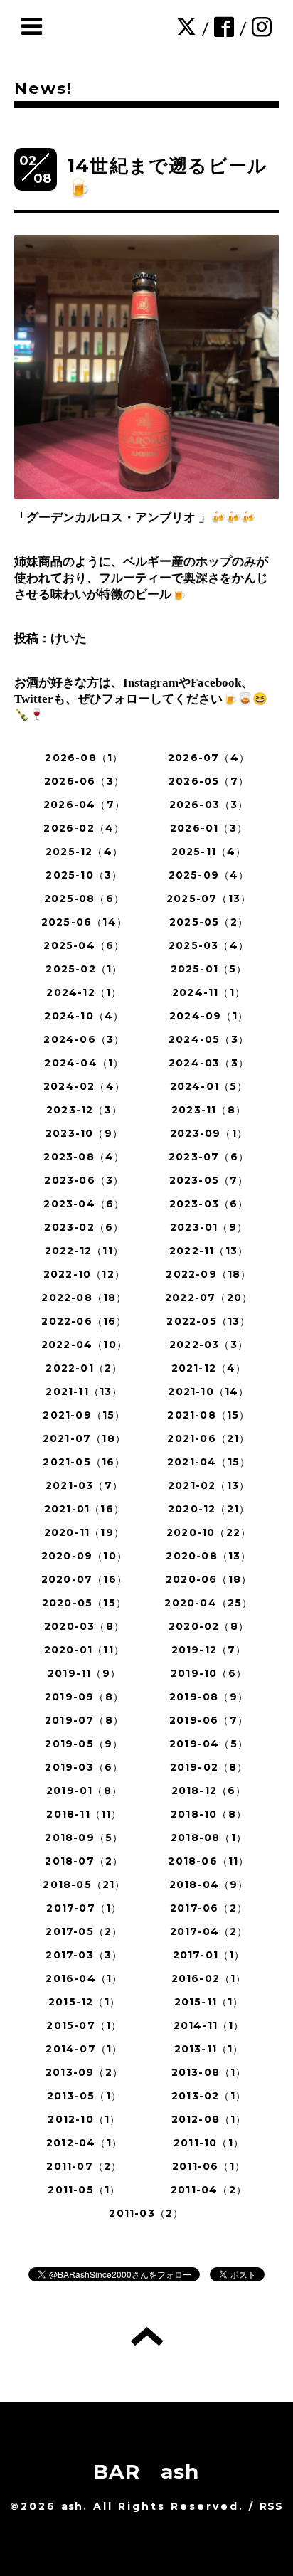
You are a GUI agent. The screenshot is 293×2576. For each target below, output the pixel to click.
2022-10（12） (84, 1274)
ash (72, 2506)
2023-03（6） (209, 1204)
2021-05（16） (84, 1462)
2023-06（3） (84, 1180)
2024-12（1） (84, 992)
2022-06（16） (84, 1321)
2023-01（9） (209, 1227)
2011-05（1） (84, 2190)
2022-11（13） (209, 1251)
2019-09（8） (84, 1697)
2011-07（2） (84, 2166)
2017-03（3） (84, 1955)
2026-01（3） (209, 828)
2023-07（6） (209, 1157)
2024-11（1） (209, 992)
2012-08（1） (209, 2119)
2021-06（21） (208, 1438)
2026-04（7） (84, 805)
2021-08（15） (208, 1415)
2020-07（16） (84, 1579)
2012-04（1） (84, 2143)
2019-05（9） (84, 1744)
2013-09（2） (84, 2072)
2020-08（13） (208, 1556)
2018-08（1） (209, 1838)
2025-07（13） (209, 899)
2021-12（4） (209, 1368)
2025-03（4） (209, 945)
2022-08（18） (84, 1298)
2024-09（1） (209, 1016)
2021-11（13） (84, 1392)
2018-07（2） (84, 1861)
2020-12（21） (209, 1509)
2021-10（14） (208, 1392)
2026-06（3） (84, 781)
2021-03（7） (84, 1485)
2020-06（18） (209, 1579)
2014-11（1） (209, 2025)
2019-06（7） (209, 1720)
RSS (272, 2506)
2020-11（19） (84, 1532)
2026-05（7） (209, 781)
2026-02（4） (84, 828)
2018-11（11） (84, 1814)
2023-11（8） (209, 1110)
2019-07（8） (84, 1720)
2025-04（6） (84, 945)
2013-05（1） (84, 2096)
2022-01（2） (84, 1368)
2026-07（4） (209, 758)
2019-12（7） (209, 1650)
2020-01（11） (84, 1650)
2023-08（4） (84, 1157)
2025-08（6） (84, 899)
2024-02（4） (84, 1086)
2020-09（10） (84, 1556)
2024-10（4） (84, 1016)
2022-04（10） (84, 1345)
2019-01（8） (84, 1791)
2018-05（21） (84, 1885)
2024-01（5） (209, 1086)
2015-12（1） (84, 2002)
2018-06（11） (208, 1861)
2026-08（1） (84, 758)
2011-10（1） (209, 2143)
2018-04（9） (209, 1885)
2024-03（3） (209, 1063)
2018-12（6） (209, 1791)
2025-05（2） (209, 922)
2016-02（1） (209, 1978)
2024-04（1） (84, 1063)
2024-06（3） (84, 1039)
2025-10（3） (84, 875)
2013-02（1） (209, 2096)
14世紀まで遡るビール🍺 (167, 177)
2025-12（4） (84, 852)
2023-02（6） (84, 1227)
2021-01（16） (84, 1509)
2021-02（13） (209, 1485)
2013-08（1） (209, 2072)
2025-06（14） (84, 922)
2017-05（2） (84, 1931)
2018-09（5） (84, 1838)
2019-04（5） (209, 1744)
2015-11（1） (209, 2002)
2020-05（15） (84, 1603)
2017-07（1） (84, 1908)
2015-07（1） (84, 2025)
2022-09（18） (208, 1274)
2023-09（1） (209, 1133)
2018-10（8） (209, 1814)
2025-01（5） (209, 969)
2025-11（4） (209, 852)
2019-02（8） (209, 1767)
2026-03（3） (209, 805)
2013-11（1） (209, 2049)
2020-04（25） (208, 1603)
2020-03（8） (84, 1626)
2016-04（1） (84, 1978)
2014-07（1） (84, 2049)
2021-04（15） (209, 1462)
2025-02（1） (84, 969)
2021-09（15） (84, 1415)
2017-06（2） (209, 1908)
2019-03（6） (84, 1767)
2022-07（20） (209, 1298)
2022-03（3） (209, 1345)
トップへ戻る (147, 2336)
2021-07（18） (84, 1438)
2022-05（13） (208, 1321)
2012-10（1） (84, 2119)
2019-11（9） (84, 1673)
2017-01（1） (209, 1955)
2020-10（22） (209, 1532)
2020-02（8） (209, 1626)
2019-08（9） (209, 1697)
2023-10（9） (84, 1133)
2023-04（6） (84, 1204)
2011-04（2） (209, 2190)
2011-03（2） (146, 2213)
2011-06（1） (209, 2166)
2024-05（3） (209, 1039)
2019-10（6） (209, 1673)
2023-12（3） (84, 1110)
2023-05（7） (209, 1180)
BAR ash (146, 2471)
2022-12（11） (84, 1251)
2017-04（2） (209, 1931)
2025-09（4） (209, 875)
